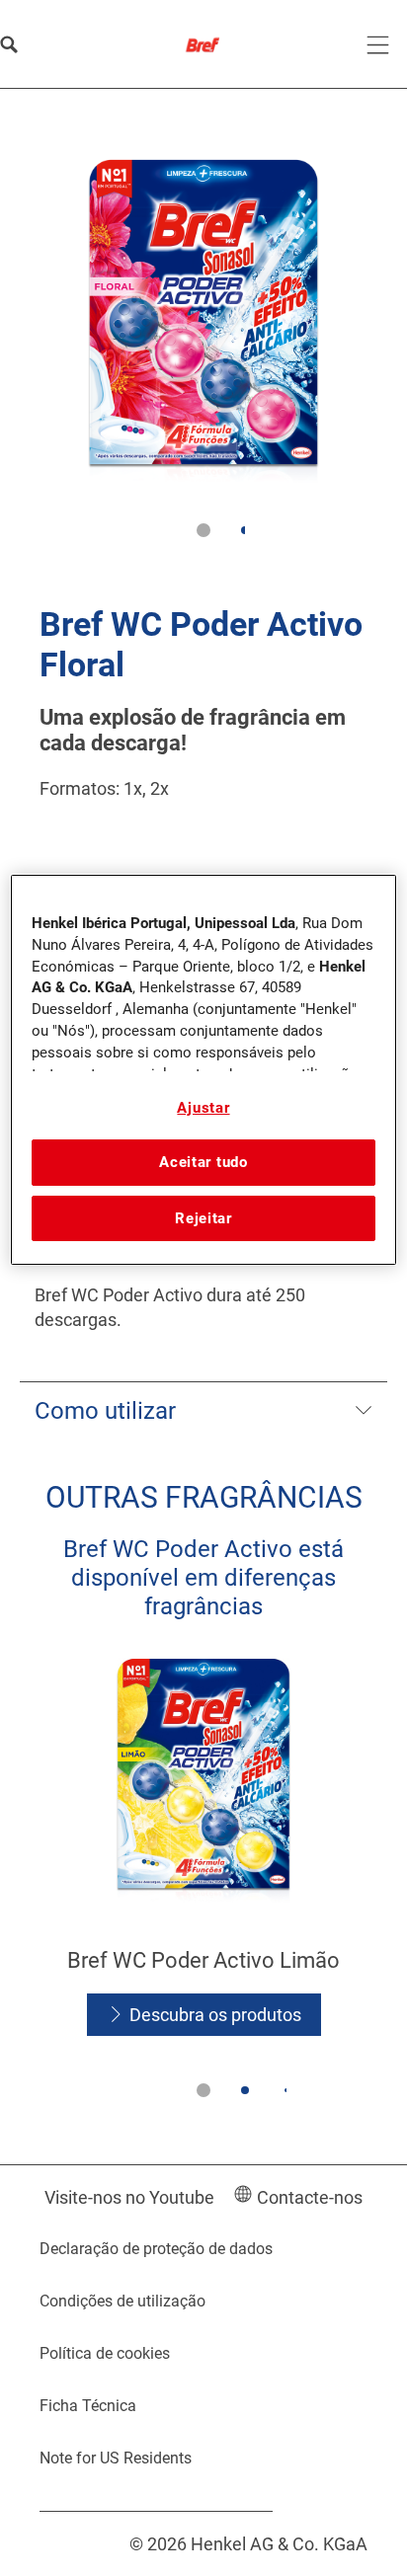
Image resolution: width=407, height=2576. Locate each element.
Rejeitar (203, 1218)
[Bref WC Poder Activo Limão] (203, 1848)
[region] (203, 1070)
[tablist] (203, 530)
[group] (203, 347)
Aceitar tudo (203, 1162)
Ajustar (203, 1108)
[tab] (203, 530)
